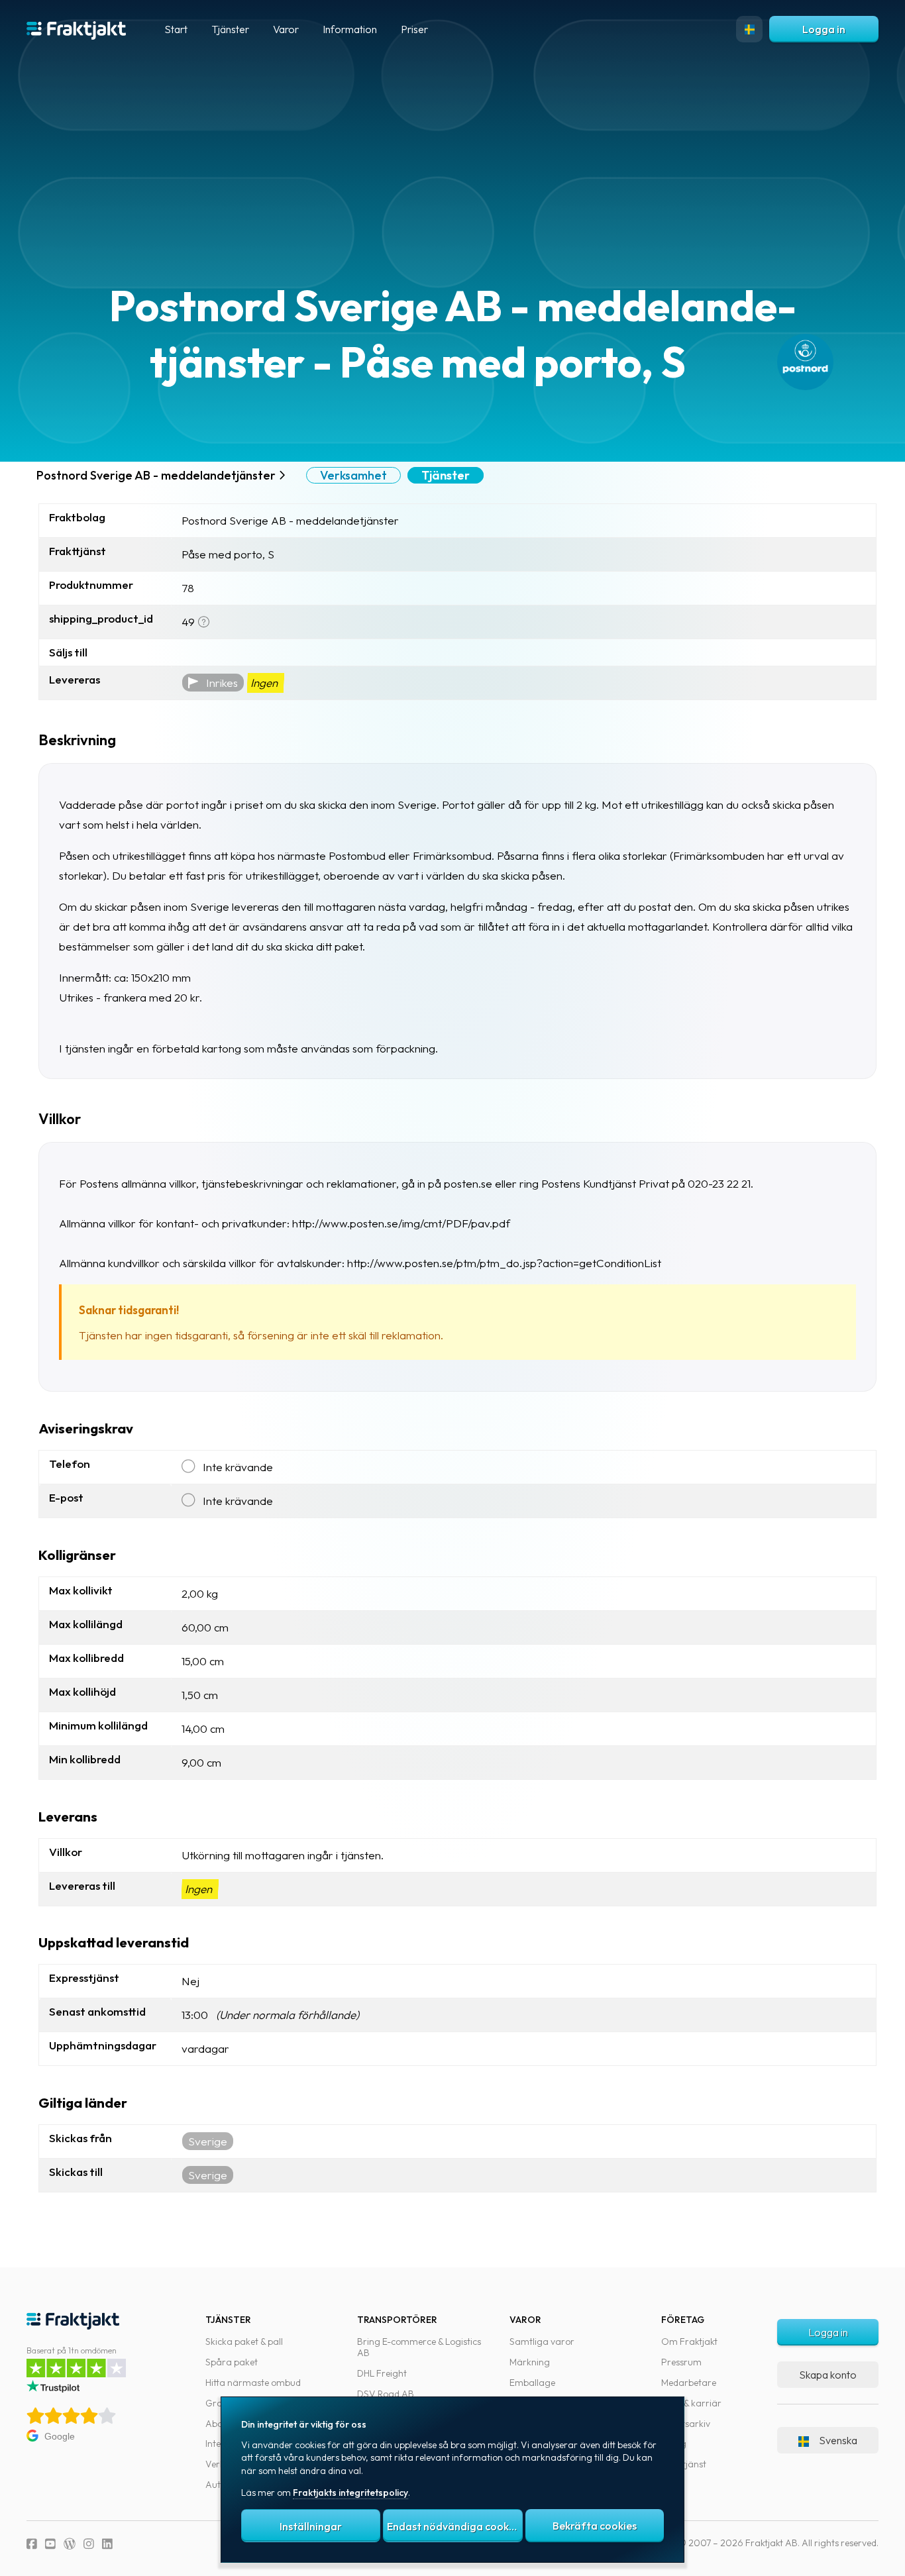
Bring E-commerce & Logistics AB (419, 2347)
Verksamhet (353, 475)
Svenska (838, 2440)
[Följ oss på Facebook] (32, 2544)
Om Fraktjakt (689, 2342)
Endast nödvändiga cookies (454, 2526)
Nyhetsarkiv (686, 2424)
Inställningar (311, 2526)
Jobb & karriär (691, 2403)
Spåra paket (232, 2362)
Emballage (532, 2383)
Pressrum (681, 2362)
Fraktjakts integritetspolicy (350, 2493)
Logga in (824, 29)
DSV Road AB (386, 2394)
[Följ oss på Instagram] (89, 2544)
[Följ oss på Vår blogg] (70, 2544)
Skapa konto (828, 2375)
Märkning (530, 2362)
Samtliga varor (542, 2342)
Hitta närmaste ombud (253, 2383)
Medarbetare (689, 2383)
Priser (414, 29)
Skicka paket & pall (244, 2342)
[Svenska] (749, 29)
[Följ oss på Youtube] (50, 2544)
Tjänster (446, 475)
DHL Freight (382, 2373)
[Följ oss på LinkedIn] (107, 2544)
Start (176, 29)
